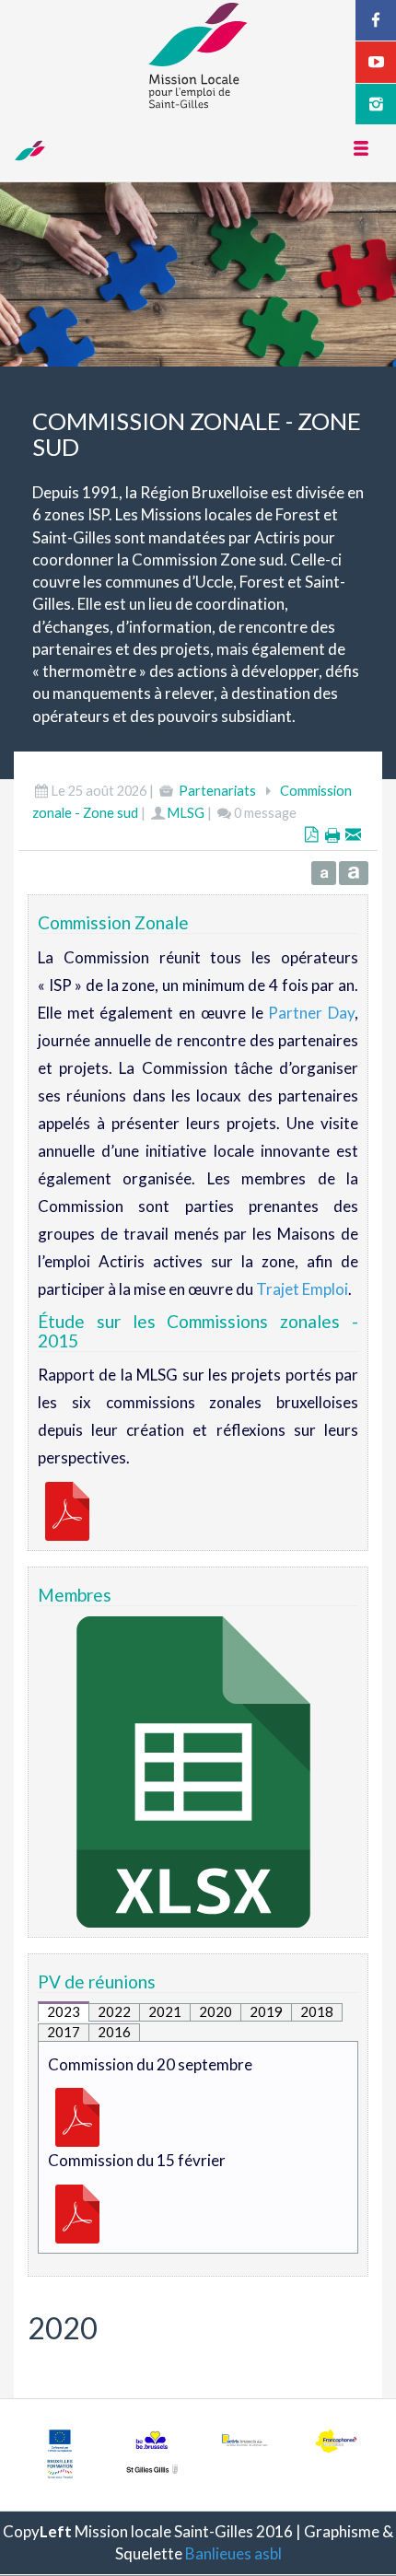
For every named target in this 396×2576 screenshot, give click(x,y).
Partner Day (311, 1013)
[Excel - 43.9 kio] (193, 1770)
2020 (215, 2011)
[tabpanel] (198, 2147)
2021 (165, 2011)
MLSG (186, 813)
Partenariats (217, 791)
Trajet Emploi (302, 1289)
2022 (114, 2011)
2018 (317, 2011)
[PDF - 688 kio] (77, 2212)
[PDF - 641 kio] (77, 2116)
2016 (114, 2032)
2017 (64, 2032)
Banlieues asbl (233, 2553)
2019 (266, 2011)
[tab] (64, 2011)
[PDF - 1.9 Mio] (67, 1509)
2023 (64, 2011)
